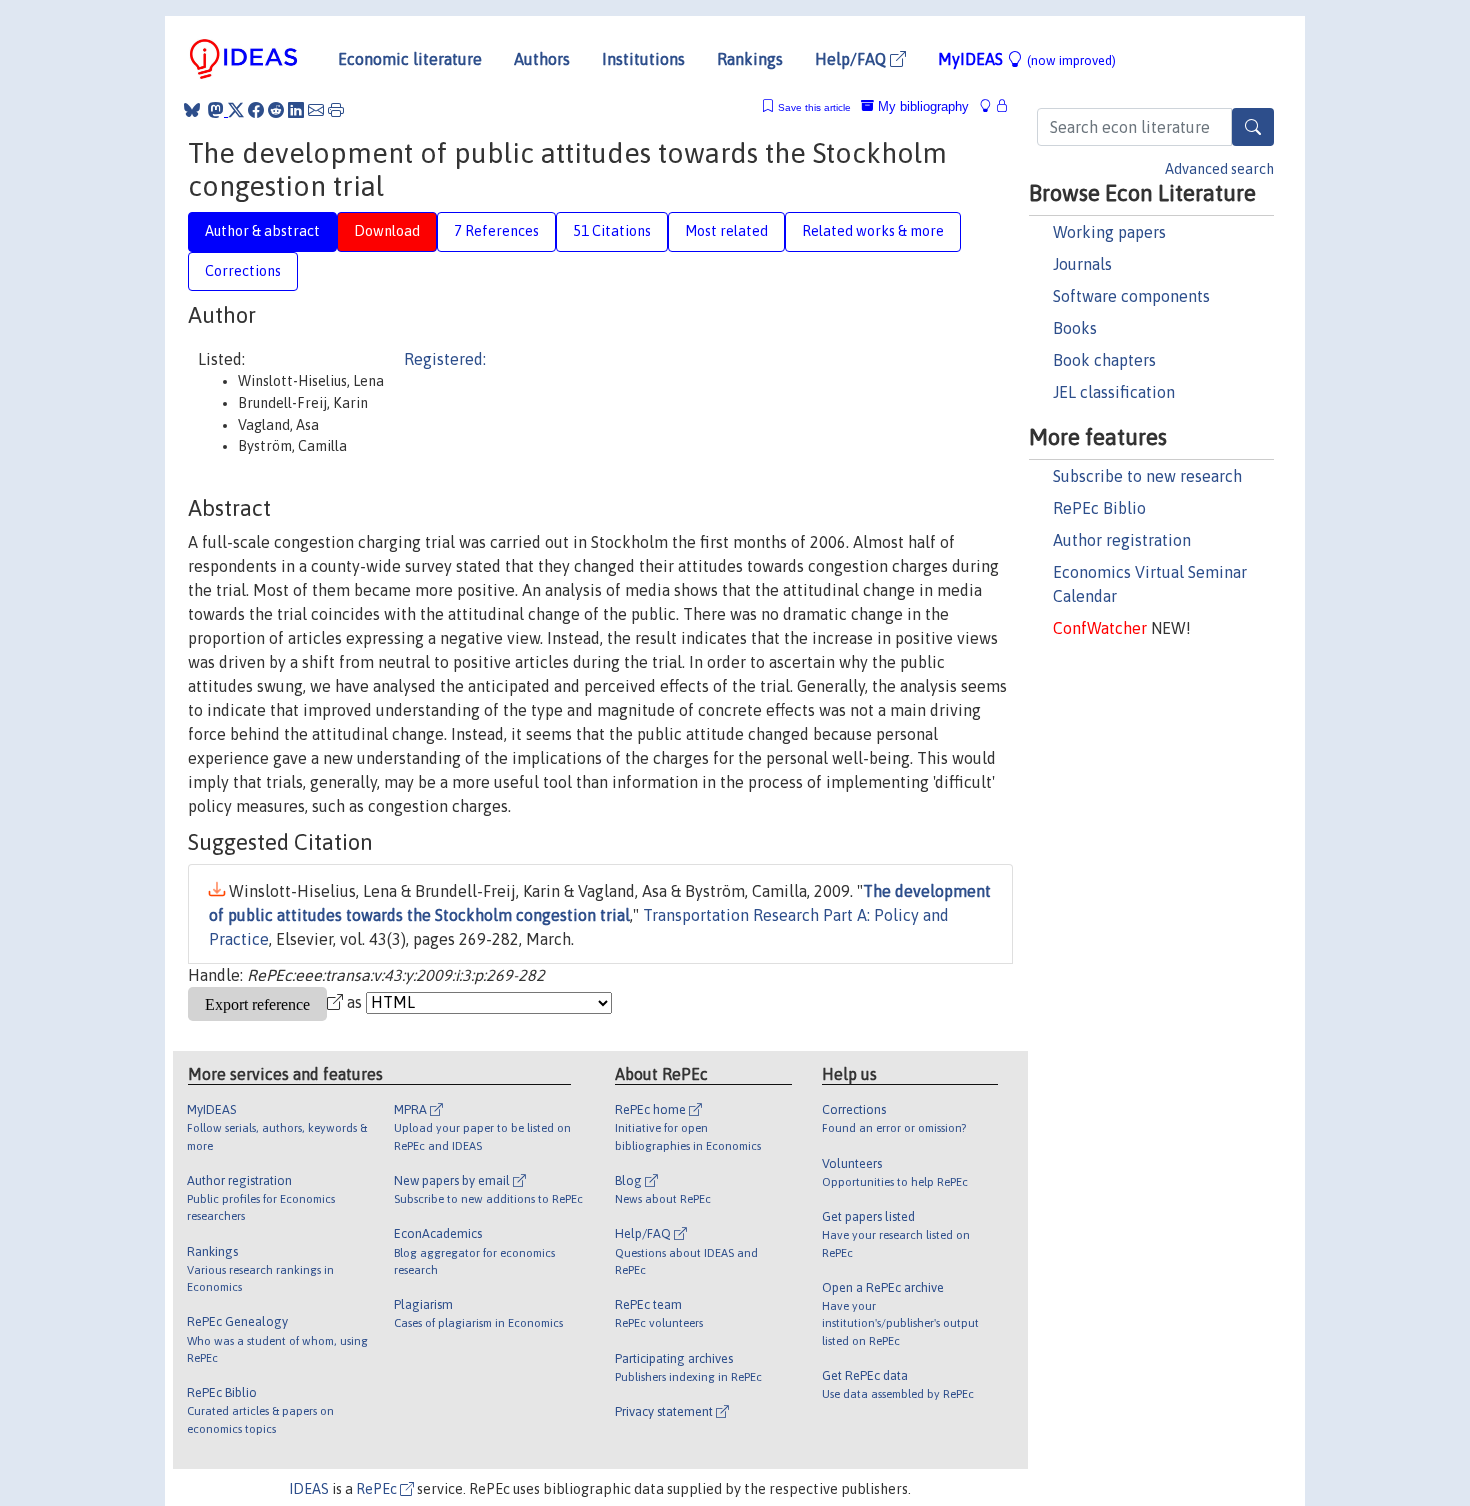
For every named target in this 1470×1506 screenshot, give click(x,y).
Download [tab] (387, 231)
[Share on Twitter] (236, 110)
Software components (1131, 296)
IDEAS (309, 1489)
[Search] (1253, 127)
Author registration (1122, 540)
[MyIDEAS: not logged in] (991, 106)
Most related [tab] (726, 231)
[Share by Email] (316, 110)
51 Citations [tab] (612, 231)
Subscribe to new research (1147, 476)
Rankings (750, 59)
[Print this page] (336, 110)
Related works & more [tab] (873, 231)
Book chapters (1104, 360)
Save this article (814, 107)
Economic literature (410, 59)
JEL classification (1114, 392)
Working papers (1109, 232)
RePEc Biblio (1099, 508)
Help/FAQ (852, 59)
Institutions (643, 59)
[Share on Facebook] (256, 110)
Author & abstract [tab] (262, 231)
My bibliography (921, 106)
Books (1075, 328)
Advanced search (1219, 169)
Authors (542, 59)
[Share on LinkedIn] (296, 110)
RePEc (378, 1489)
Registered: (445, 359)
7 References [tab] (496, 231)
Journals (1082, 264)
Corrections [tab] (243, 271)
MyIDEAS (1027, 59)
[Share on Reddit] (276, 110)
